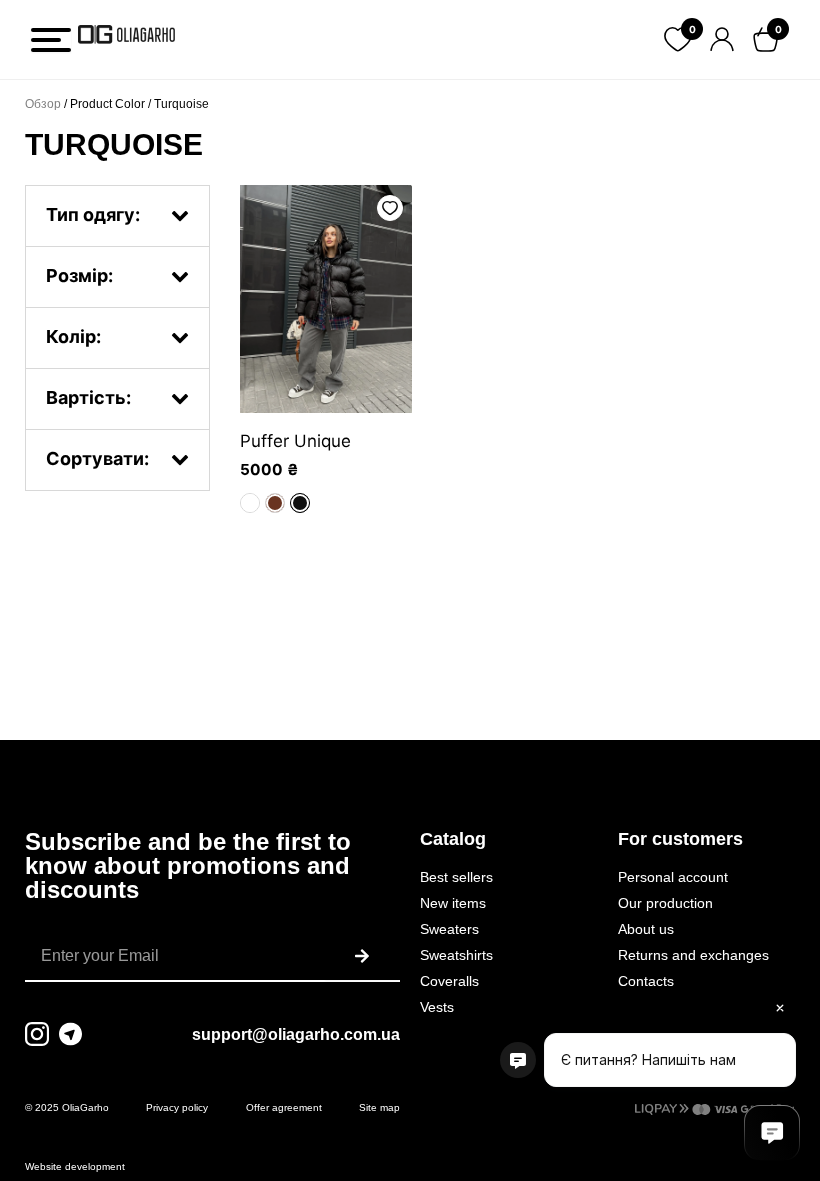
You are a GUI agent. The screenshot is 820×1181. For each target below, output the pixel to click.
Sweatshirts (456, 955)
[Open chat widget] (772, 1133)
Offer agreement (284, 1107)
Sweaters (449, 929)
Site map (379, 1107)
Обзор (43, 104)
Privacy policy (177, 1107)
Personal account (673, 877)
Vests (437, 1007)
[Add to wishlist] (390, 208)
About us (646, 929)
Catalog (453, 839)
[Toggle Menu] (51, 40)
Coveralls (449, 981)
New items (453, 903)
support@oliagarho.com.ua (296, 1034)
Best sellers (456, 877)
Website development (75, 1166)
